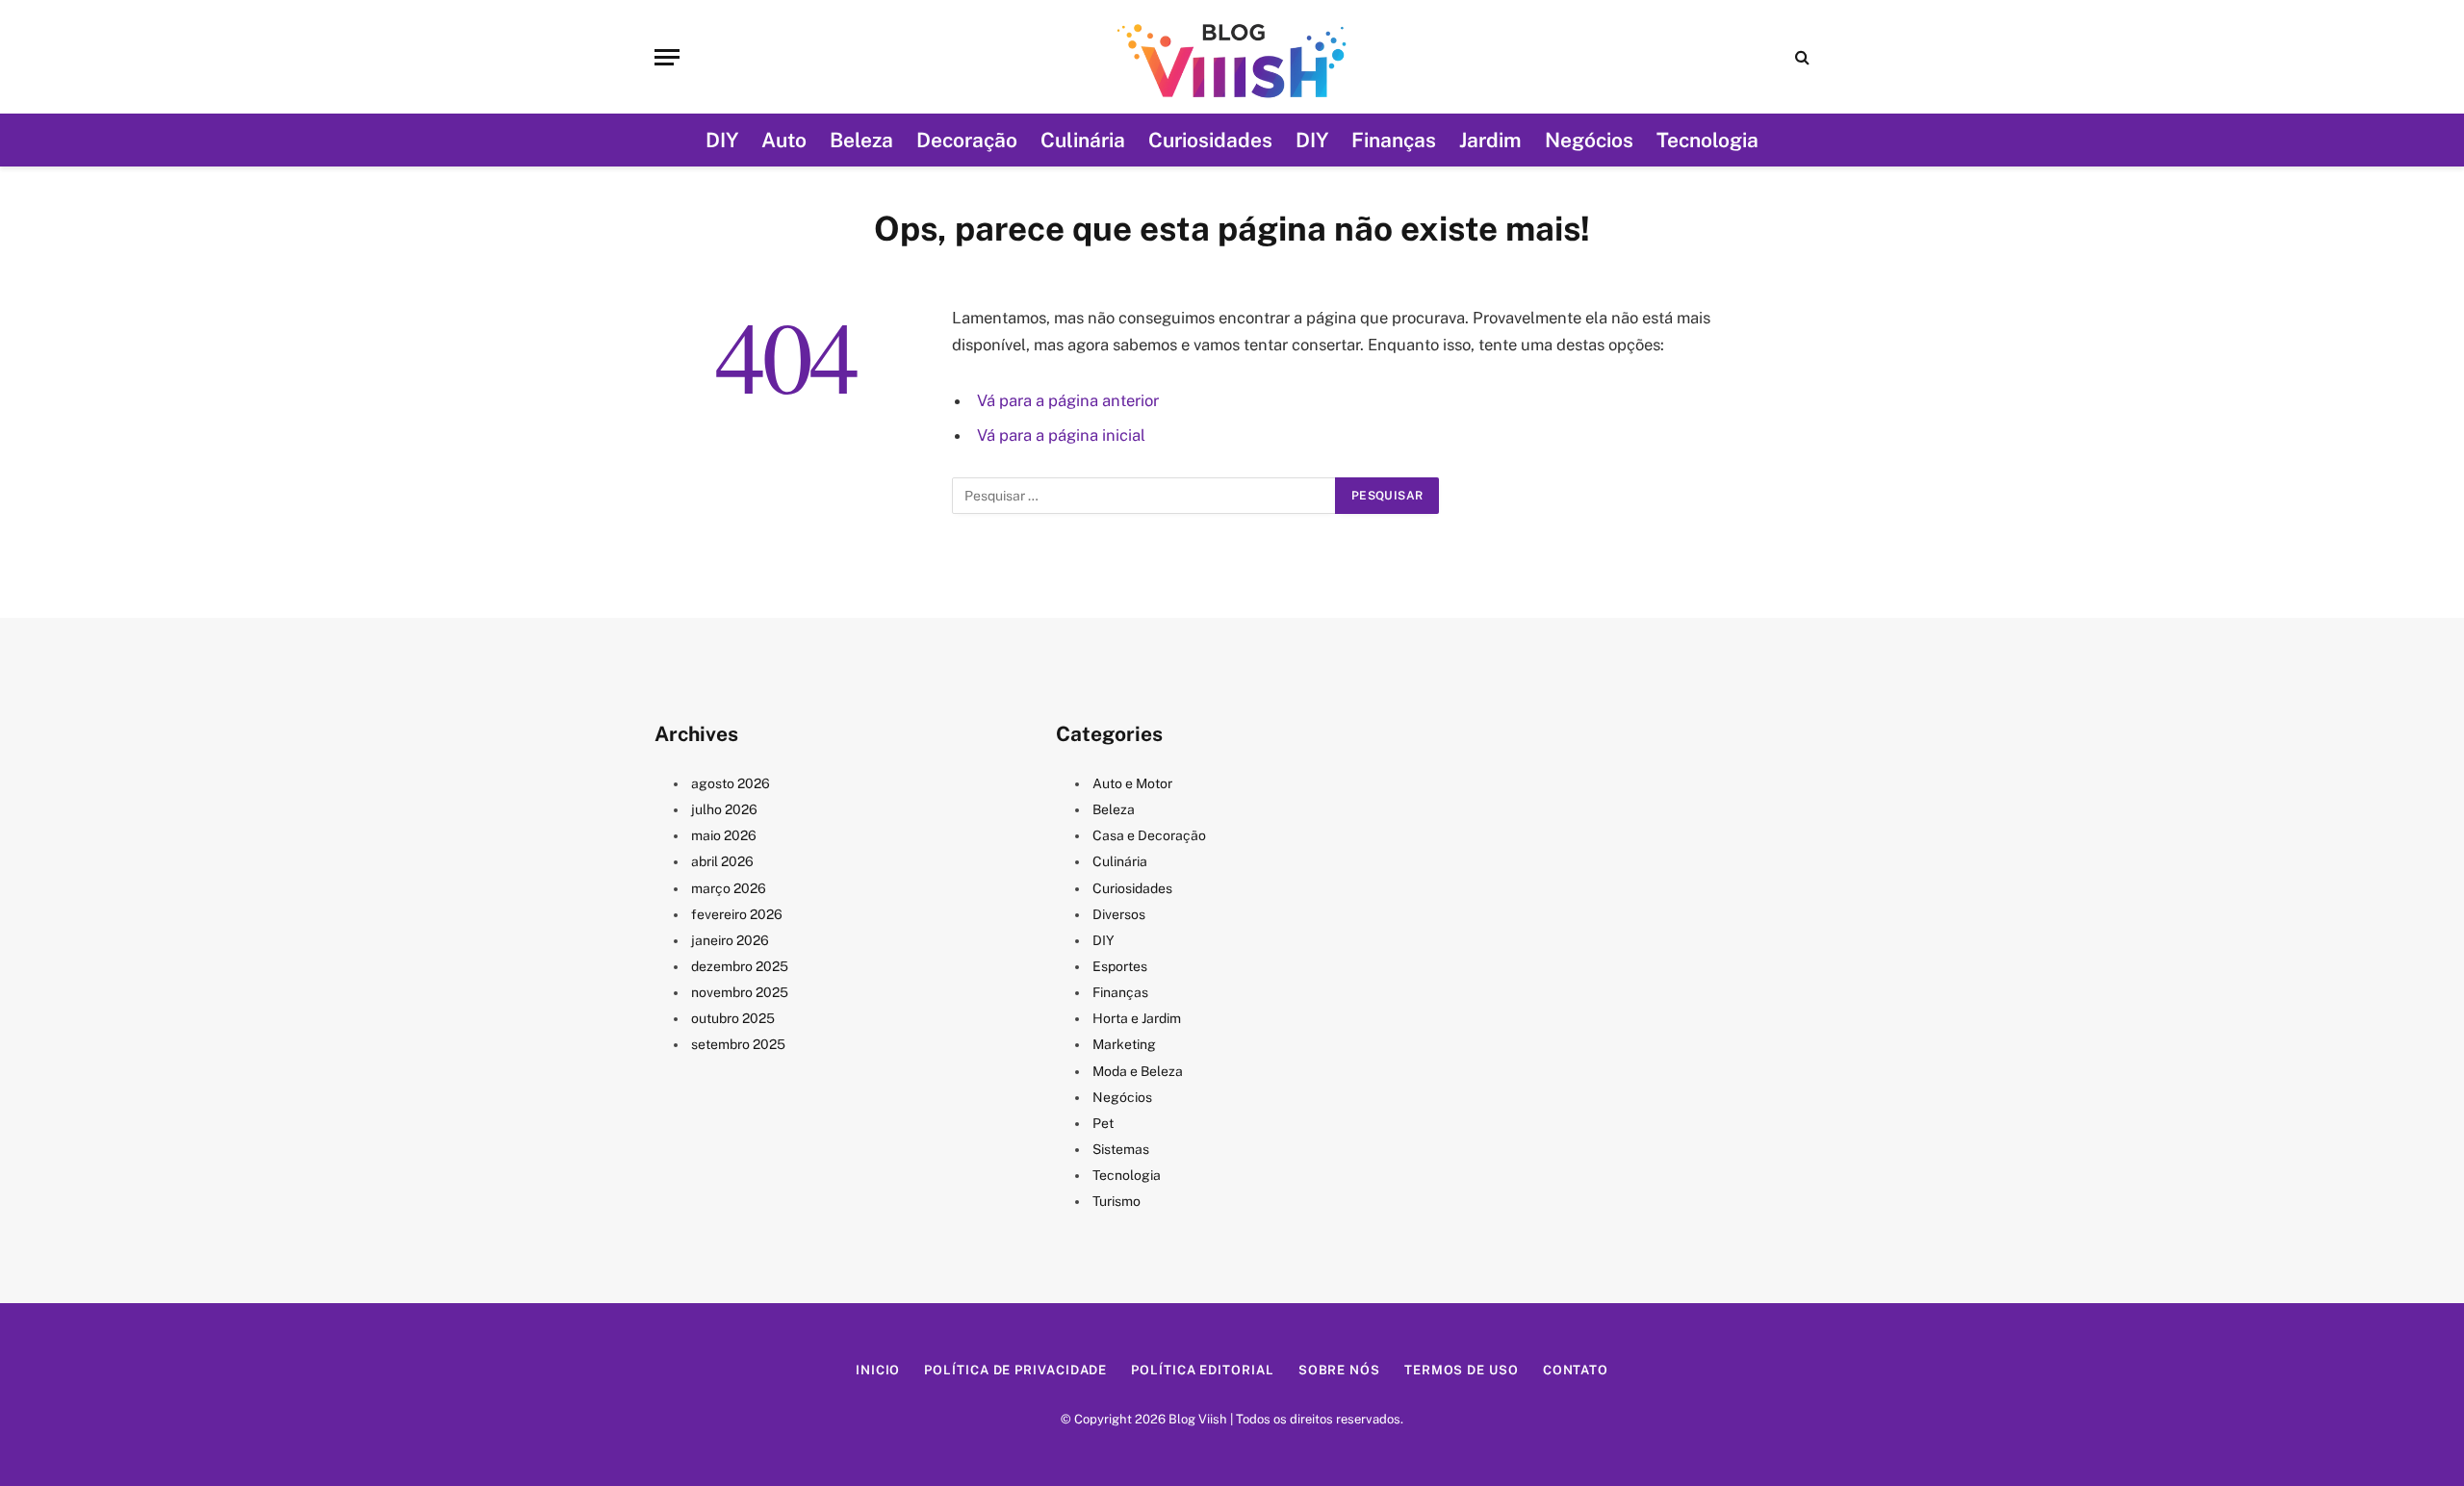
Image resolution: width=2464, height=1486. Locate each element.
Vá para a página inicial (1061, 435)
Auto (784, 140)
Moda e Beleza (1138, 1071)
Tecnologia (1707, 140)
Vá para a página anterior (1068, 400)
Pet (1103, 1123)
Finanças (1394, 140)
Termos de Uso (1462, 1370)
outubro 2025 (733, 1018)
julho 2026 (724, 809)
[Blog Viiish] (1232, 57)
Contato (1576, 1370)
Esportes (1120, 966)
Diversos (1119, 914)
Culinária (1083, 140)
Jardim (1490, 140)
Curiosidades (1210, 140)
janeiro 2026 (730, 940)
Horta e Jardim (1137, 1018)
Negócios (1589, 140)
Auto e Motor (1132, 783)
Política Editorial (1202, 1370)
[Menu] (667, 57)
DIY (722, 140)
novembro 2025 (740, 992)
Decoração (967, 140)
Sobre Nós (1339, 1370)
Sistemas (1121, 1149)
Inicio (878, 1370)
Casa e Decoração (1149, 835)
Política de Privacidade (1015, 1370)
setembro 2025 (738, 1044)
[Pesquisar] (1800, 57)
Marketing (1124, 1044)
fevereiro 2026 (737, 914)
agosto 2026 (731, 783)
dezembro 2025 (740, 966)
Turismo (1116, 1201)
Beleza (861, 140)
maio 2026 (724, 835)
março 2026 (729, 888)
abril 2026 (722, 861)
